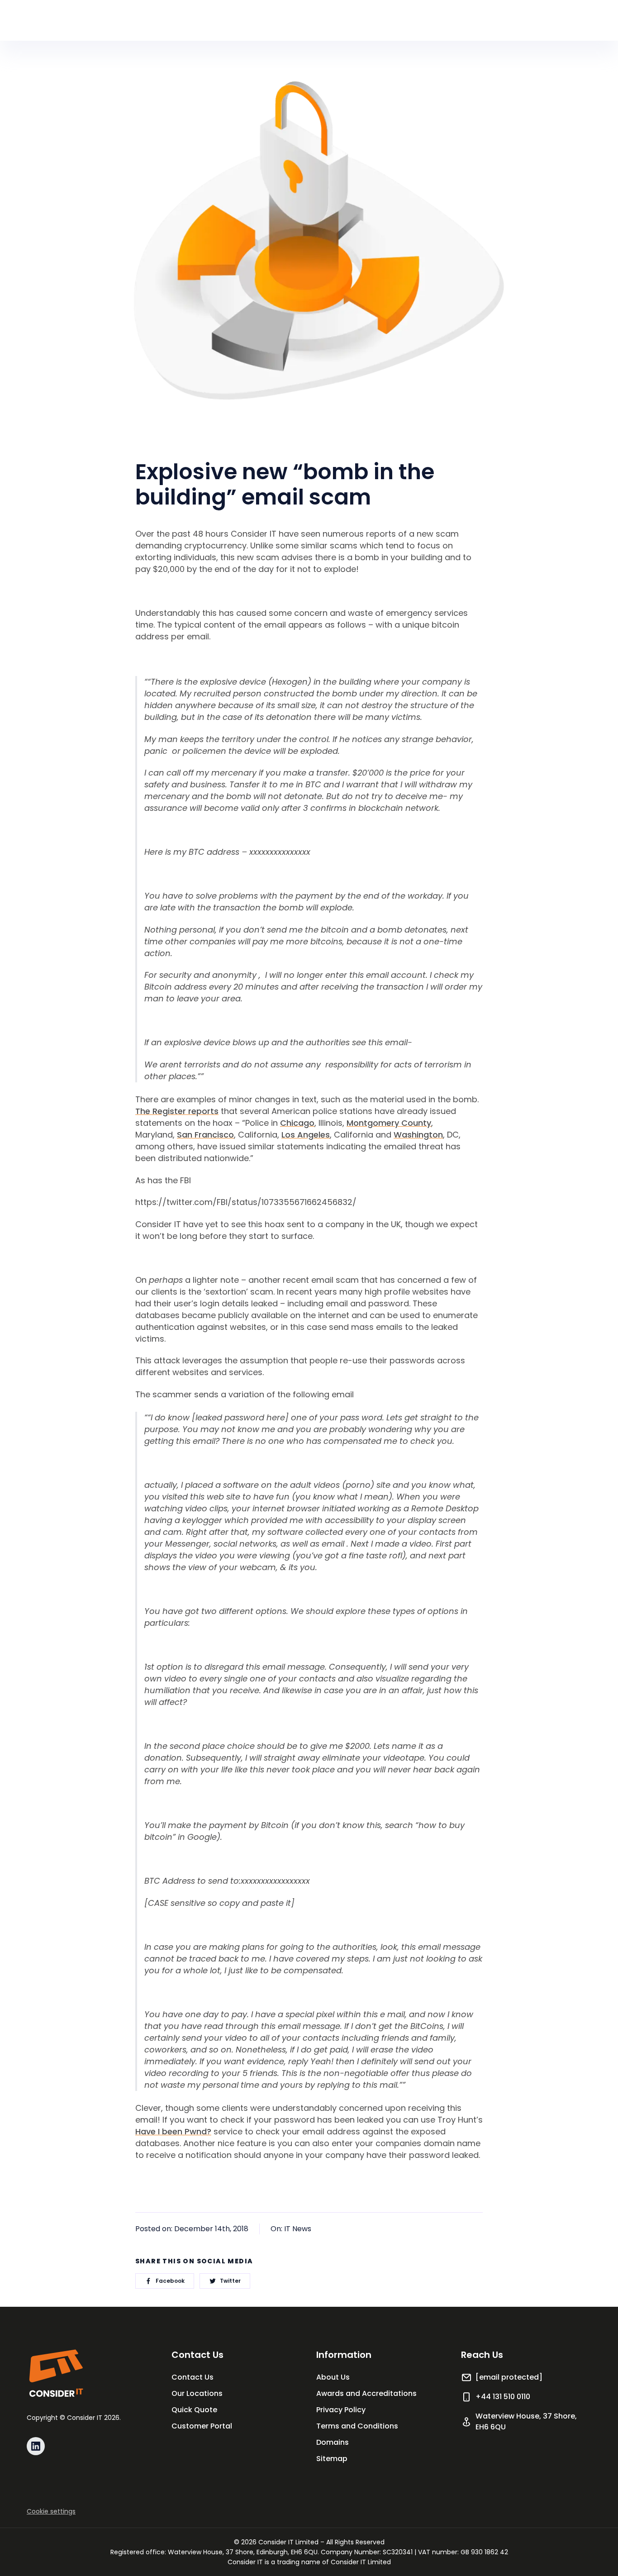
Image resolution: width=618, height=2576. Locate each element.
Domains (333, 2442)
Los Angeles (306, 1135)
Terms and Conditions (357, 2426)
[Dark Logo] (56, 2373)
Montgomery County (389, 1123)
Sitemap (332, 2459)
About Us (333, 2377)
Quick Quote (194, 2410)
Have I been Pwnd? (173, 2131)
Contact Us (193, 2377)
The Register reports (177, 1111)
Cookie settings (51, 2511)
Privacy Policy (341, 2410)
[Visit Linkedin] (36, 2446)
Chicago (297, 1123)
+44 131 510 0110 (503, 2397)
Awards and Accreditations (366, 2393)
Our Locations (197, 2393)
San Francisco (205, 1135)
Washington (418, 1135)
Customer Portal (202, 2426)
